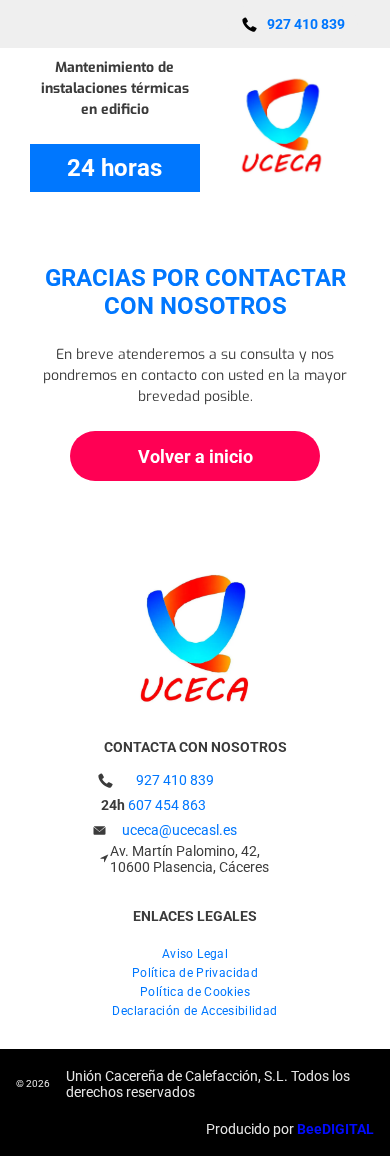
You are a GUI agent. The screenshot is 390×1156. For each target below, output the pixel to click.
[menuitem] (195, 951)
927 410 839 (175, 780)
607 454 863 (167, 805)
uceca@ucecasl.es (179, 830)
